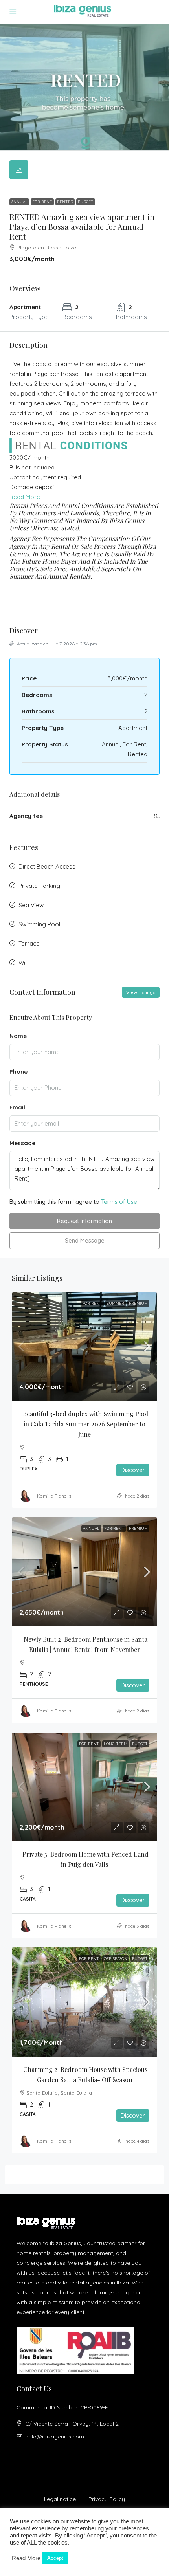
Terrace (29, 943)
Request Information (84, 1221)
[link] (84, 1347)
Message (22, 1143)
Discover (133, 1470)
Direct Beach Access (47, 866)
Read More (25, 497)
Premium (138, 1303)
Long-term (116, 1744)
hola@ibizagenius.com (55, 2437)
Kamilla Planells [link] (54, 1496)
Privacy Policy (107, 2499)
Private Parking (39, 886)
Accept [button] (55, 2558)
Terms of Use (119, 1202)
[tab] (19, 170)
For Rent (42, 202)
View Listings (141, 992)
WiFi (24, 963)
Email (17, 1107)
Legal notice (60, 2499)
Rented (65, 202)
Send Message (85, 1240)
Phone (18, 1072)
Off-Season (116, 1959)
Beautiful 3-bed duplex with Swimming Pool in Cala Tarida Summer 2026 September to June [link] (86, 1424)
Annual (19, 202)
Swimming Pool (39, 924)
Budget (86, 202)
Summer (116, 1303)
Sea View (31, 905)
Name (18, 1036)
